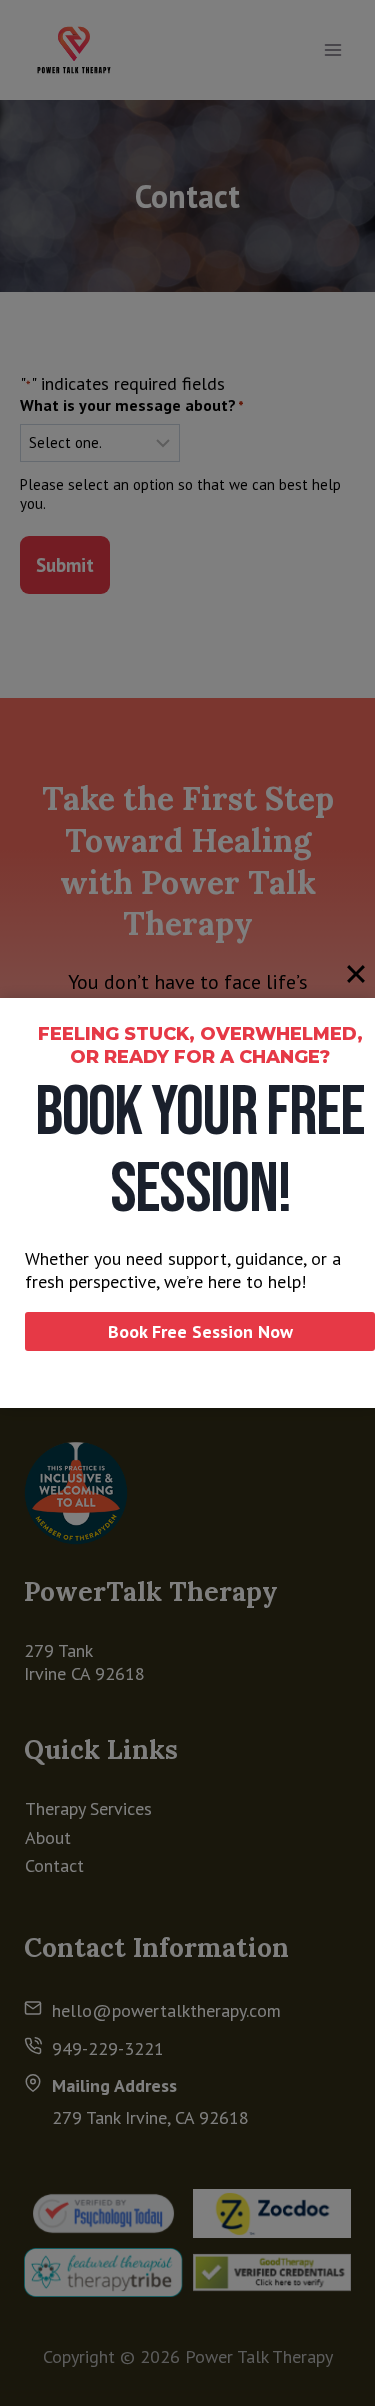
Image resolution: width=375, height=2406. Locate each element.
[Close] (356, 974)
